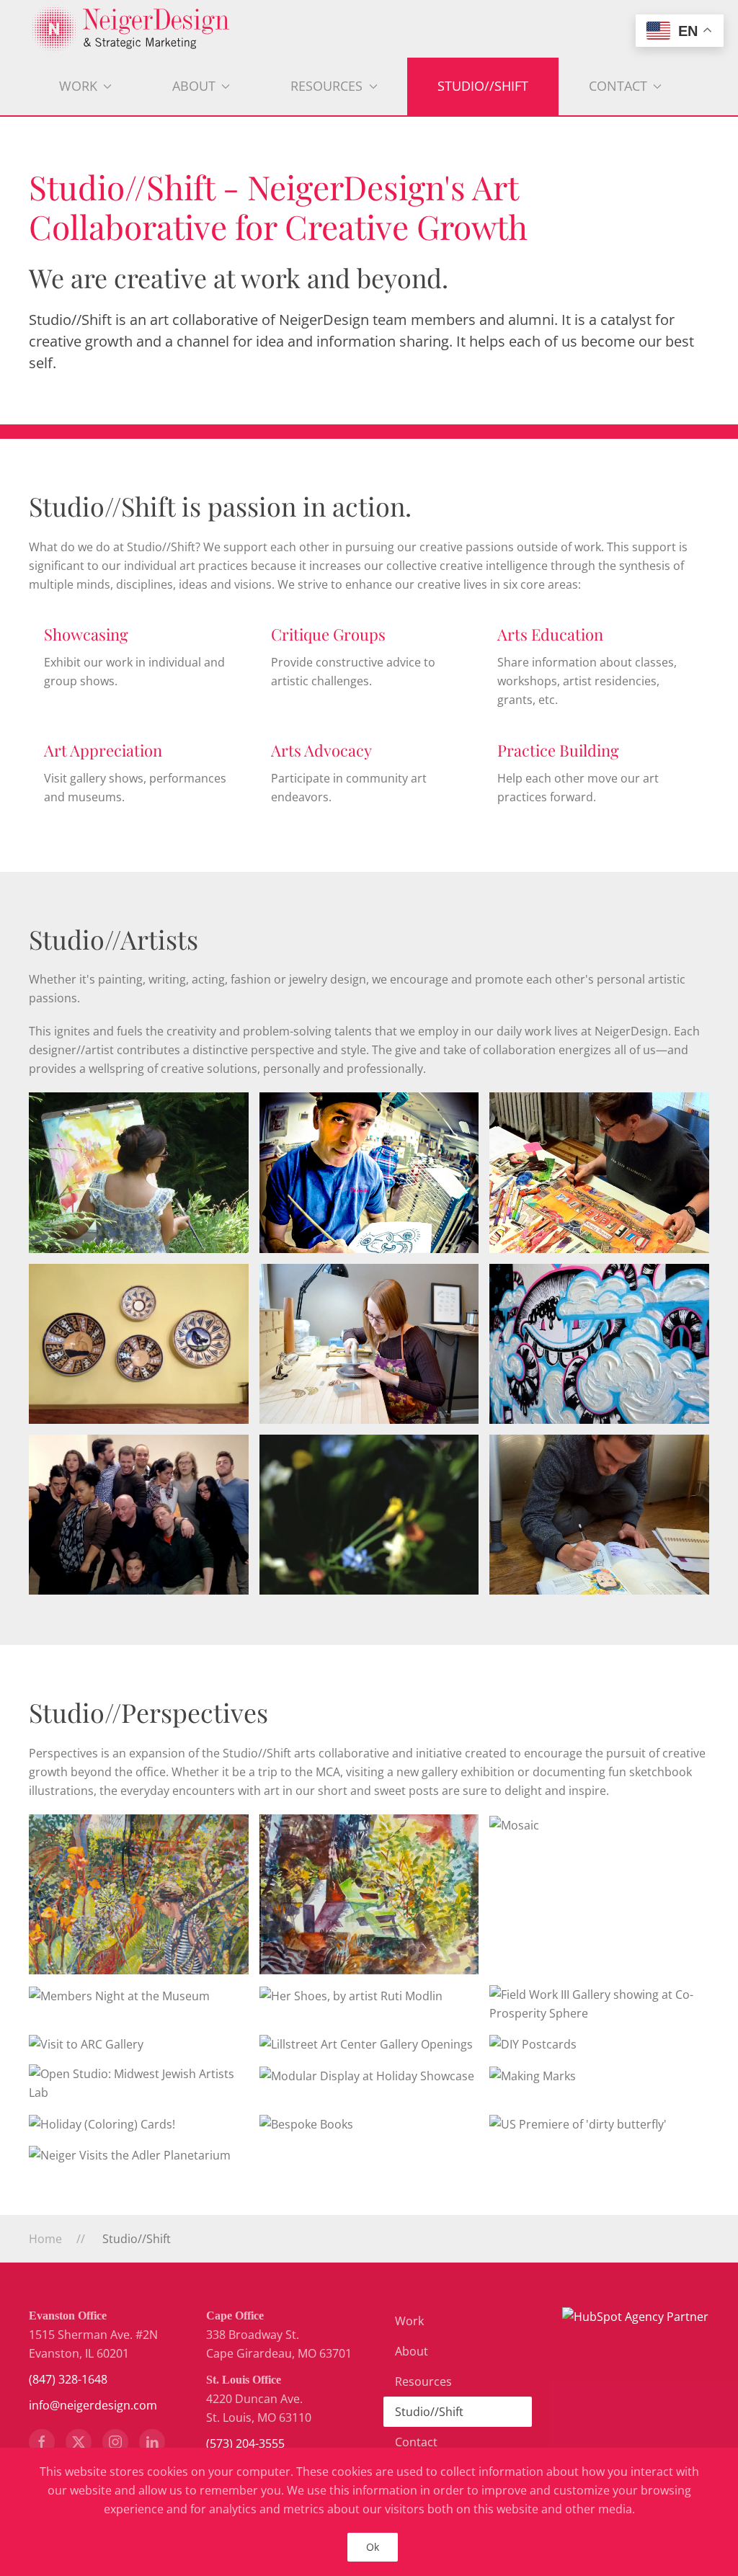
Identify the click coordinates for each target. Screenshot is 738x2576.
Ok (373, 2547)
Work (409, 2321)
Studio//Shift (483, 86)
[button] (139, 1894)
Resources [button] (326, 86)
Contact (416, 2442)
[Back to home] (369, 29)
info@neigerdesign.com (93, 2405)
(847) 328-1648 (68, 2379)
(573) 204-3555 (245, 2443)
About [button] (194, 86)
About (412, 2351)
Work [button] (78, 86)
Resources (423, 2381)
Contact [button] (618, 86)
